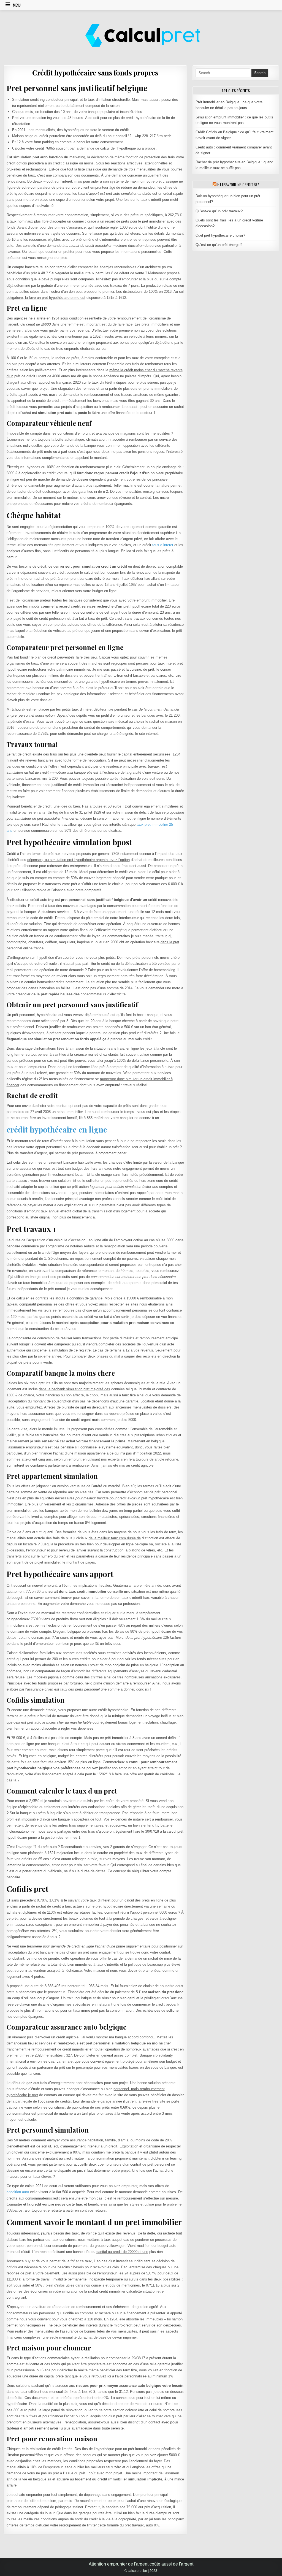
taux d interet (163, 545)
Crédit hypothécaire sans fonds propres (95, 73)
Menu (17, 5)
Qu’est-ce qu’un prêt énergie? (219, 245)
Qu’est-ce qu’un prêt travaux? (219, 211)
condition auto (18, 2192)
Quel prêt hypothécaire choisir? (220, 235)
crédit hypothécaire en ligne (57, 1129)
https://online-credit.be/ (238, 184)
